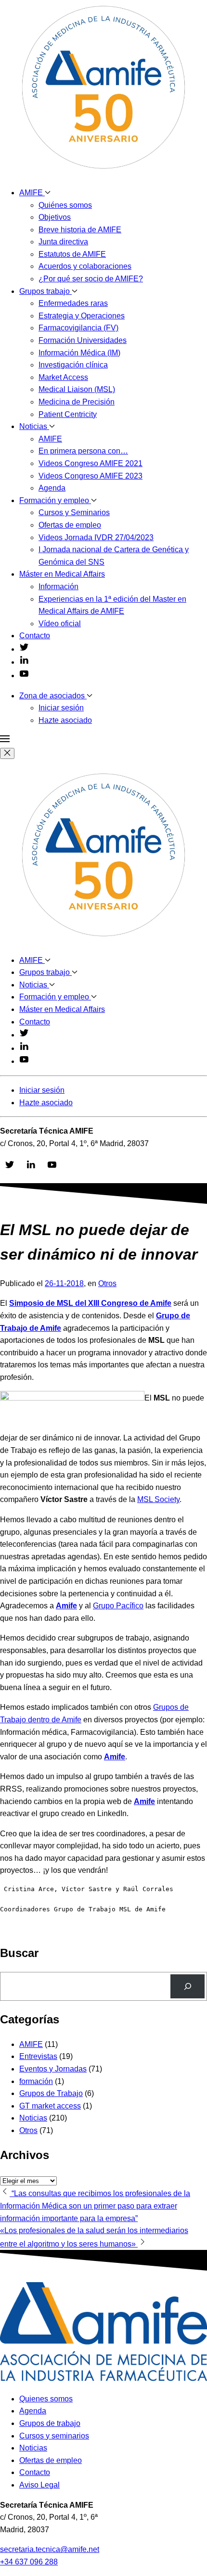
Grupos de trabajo (50, 2423)
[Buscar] (188, 1986)
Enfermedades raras (73, 303)
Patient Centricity (68, 414)
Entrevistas (38, 2056)
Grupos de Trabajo (51, 2093)
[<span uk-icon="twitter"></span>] (24, 649)
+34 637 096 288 (29, 2562)
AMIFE (32, 193)
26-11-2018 (64, 1283)
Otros (107, 1283)
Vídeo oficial (60, 624)
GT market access (50, 2106)
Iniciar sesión (61, 708)
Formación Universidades (83, 340)
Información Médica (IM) (79, 353)
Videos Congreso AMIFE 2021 (91, 463)
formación (36, 2081)
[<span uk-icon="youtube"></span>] (24, 676)
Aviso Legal (39, 2485)
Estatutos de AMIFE (72, 254)
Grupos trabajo (45, 291)
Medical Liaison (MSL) (77, 389)
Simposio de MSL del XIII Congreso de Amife (90, 1303)
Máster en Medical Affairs (62, 574)
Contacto (35, 636)
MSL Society (158, 1499)
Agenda (52, 488)
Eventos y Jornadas (53, 2069)
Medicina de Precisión (77, 402)
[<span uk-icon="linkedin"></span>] (24, 662)
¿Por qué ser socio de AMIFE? (91, 279)
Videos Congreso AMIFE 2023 (91, 476)
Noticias (34, 426)
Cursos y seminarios (54, 2436)
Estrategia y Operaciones (82, 316)
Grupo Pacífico (118, 1606)
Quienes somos (46, 2399)
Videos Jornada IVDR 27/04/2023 (96, 537)
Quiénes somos (65, 205)
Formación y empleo (55, 500)
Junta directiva (63, 242)
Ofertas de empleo (70, 525)
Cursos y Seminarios (74, 512)
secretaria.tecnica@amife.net (50, 2549)
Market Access (63, 377)
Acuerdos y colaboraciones (85, 266)
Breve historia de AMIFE (80, 230)
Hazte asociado (65, 720)
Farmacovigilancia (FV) (78, 328)
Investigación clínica (73, 365)
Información (58, 587)
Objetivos (55, 217)
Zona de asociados (53, 696)
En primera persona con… (83, 451)
